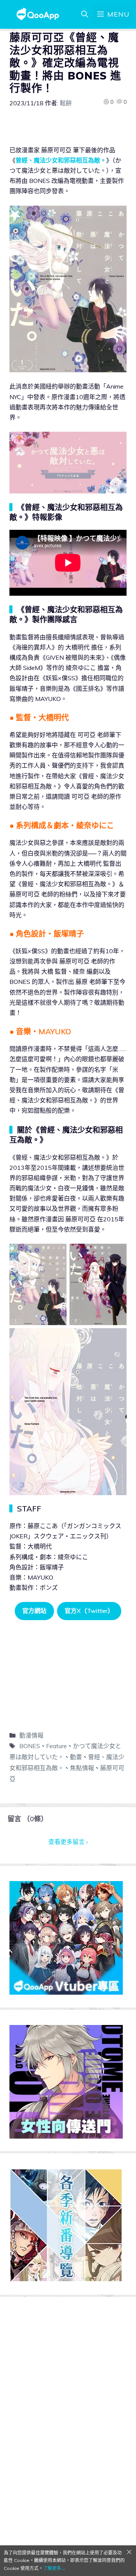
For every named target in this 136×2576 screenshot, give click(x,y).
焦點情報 (82, 1768)
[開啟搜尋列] (85, 14)
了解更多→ (54, 2568)
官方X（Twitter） (89, 1611)
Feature (56, 1746)
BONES (30, 1746)
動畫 (76, 1757)
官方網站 (34, 1611)
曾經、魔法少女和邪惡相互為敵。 (61, 160)
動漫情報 (31, 1735)
